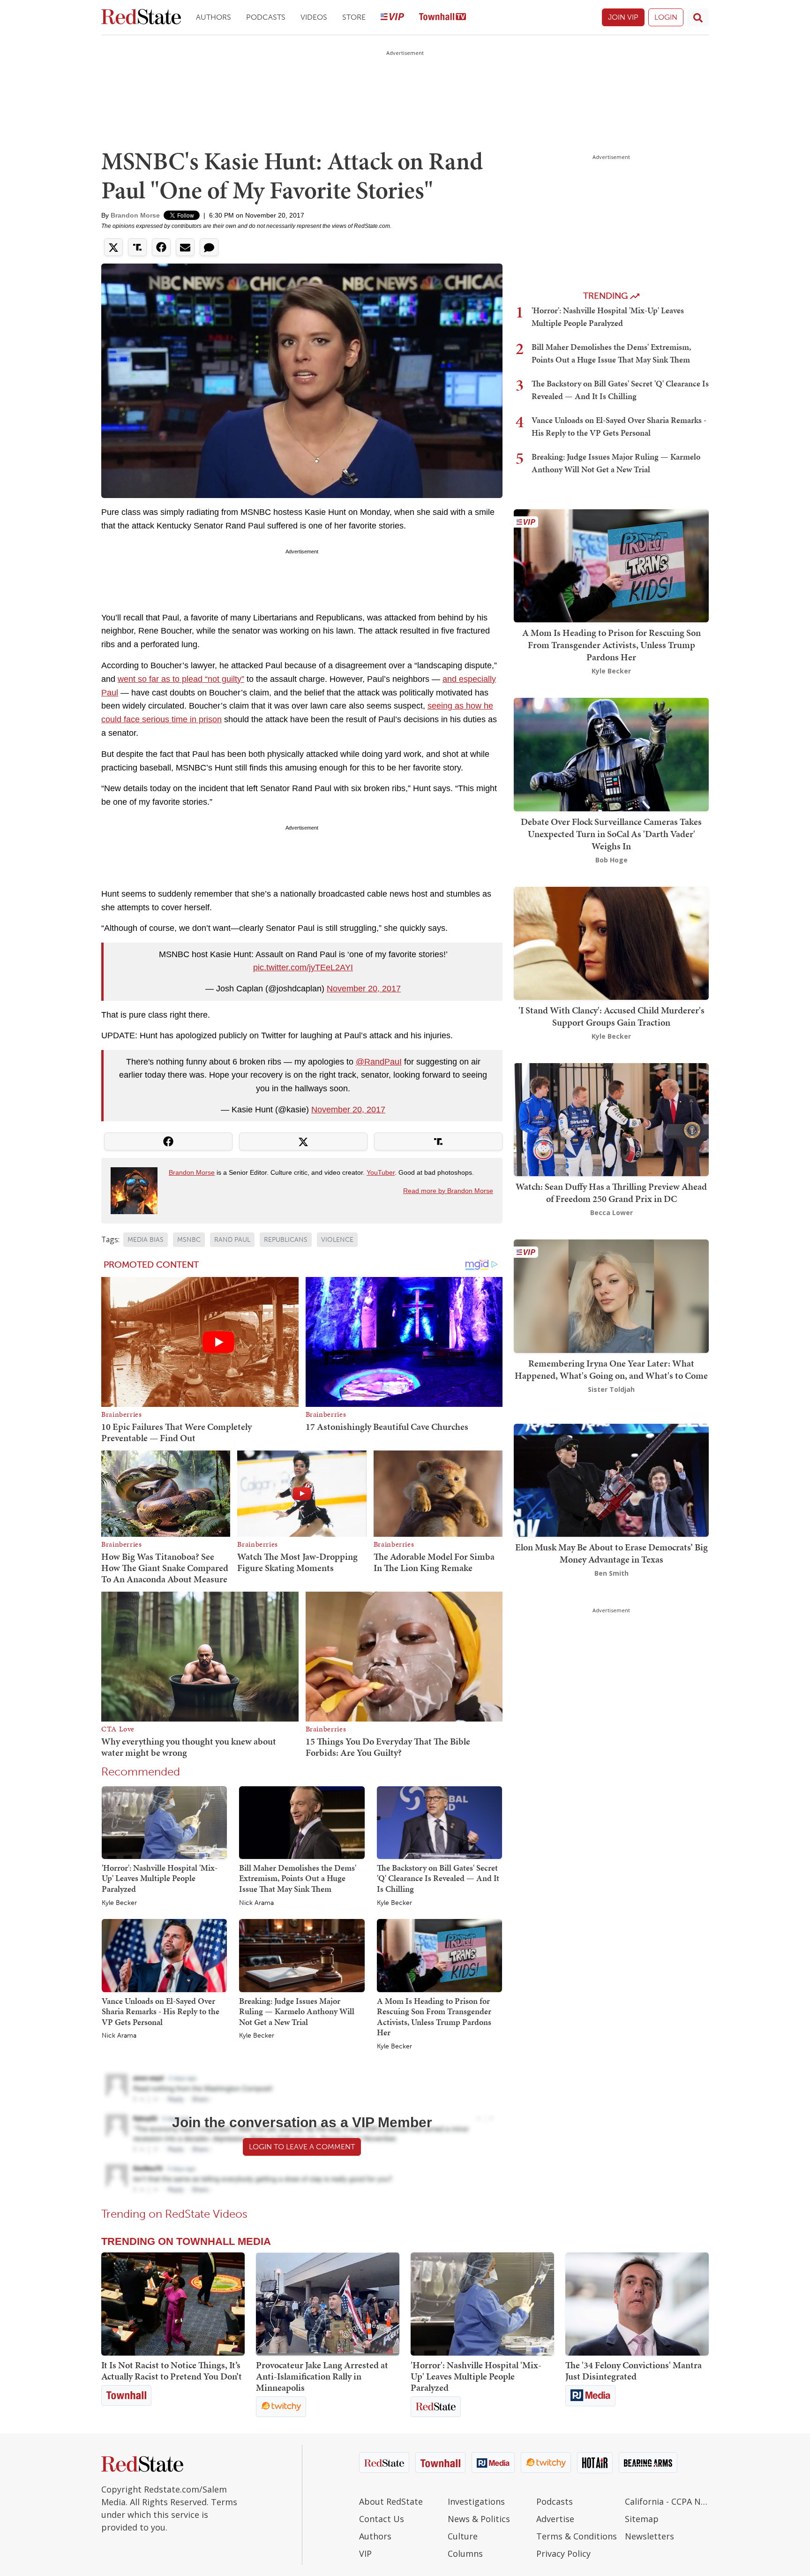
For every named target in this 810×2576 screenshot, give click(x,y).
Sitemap (642, 2519)
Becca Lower (611, 1212)
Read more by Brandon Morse (448, 1191)
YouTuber (381, 1172)
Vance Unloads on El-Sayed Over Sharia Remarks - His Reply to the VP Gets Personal (161, 2011)
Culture (463, 2536)
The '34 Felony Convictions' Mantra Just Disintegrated (634, 2371)
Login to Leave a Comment (302, 2147)
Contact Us (382, 2519)
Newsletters (649, 2536)
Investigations (476, 2501)
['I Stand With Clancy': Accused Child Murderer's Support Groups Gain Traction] (611, 942)
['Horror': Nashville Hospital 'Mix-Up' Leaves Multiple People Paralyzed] (164, 1822)
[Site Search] (698, 17)
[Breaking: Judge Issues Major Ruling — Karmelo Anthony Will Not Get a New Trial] (302, 1955)
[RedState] (141, 18)
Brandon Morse (135, 215)
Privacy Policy (563, 2553)
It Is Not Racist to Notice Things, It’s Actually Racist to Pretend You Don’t (172, 2371)
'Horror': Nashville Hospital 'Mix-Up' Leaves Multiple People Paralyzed (160, 1878)
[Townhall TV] (442, 18)
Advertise (555, 2519)
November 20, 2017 (364, 989)
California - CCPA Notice (667, 2501)
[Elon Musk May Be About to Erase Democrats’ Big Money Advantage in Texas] (611, 1479)
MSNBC (189, 1240)
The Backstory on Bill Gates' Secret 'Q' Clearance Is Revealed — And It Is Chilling (438, 1878)
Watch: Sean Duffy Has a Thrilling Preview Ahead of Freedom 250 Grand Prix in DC (611, 1193)
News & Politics (479, 2519)
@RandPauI (379, 1062)
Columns (465, 2553)
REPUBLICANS (286, 1240)
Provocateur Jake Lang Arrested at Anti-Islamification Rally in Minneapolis (322, 2376)
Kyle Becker (119, 1903)
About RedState (391, 2501)
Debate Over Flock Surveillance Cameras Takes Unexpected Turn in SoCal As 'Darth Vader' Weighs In (611, 834)
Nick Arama (256, 1903)
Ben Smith (611, 1573)
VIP (365, 2553)
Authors (214, 17)
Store (354, 17)
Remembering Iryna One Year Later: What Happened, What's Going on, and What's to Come (611, 1369)
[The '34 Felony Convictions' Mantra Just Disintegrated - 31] (637, 2304)
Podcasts (266, 17)
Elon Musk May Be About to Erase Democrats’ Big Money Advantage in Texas (611, 1553)
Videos (314, 17)
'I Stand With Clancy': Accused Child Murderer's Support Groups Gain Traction (611, 1016)
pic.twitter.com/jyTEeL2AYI (303, 967)
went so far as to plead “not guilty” (181, 679)
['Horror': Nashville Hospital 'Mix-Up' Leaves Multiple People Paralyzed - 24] (482, 2304)
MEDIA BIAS (146, 1240)
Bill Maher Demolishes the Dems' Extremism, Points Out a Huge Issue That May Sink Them (298, 1878)
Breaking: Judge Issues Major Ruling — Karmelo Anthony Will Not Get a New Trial (297, 2011)
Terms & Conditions (577, 2536)
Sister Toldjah (611, 1389)
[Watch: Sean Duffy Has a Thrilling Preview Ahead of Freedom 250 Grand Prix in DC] (611, 1119)
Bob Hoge (611, 860)
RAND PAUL (232, 1240)
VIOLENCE (337, 1240)
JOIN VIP (623, 17)
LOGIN (666, 17)
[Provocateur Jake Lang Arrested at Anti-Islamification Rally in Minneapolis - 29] (328, 2304)
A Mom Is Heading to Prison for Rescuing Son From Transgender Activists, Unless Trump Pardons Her (434, 2017)
